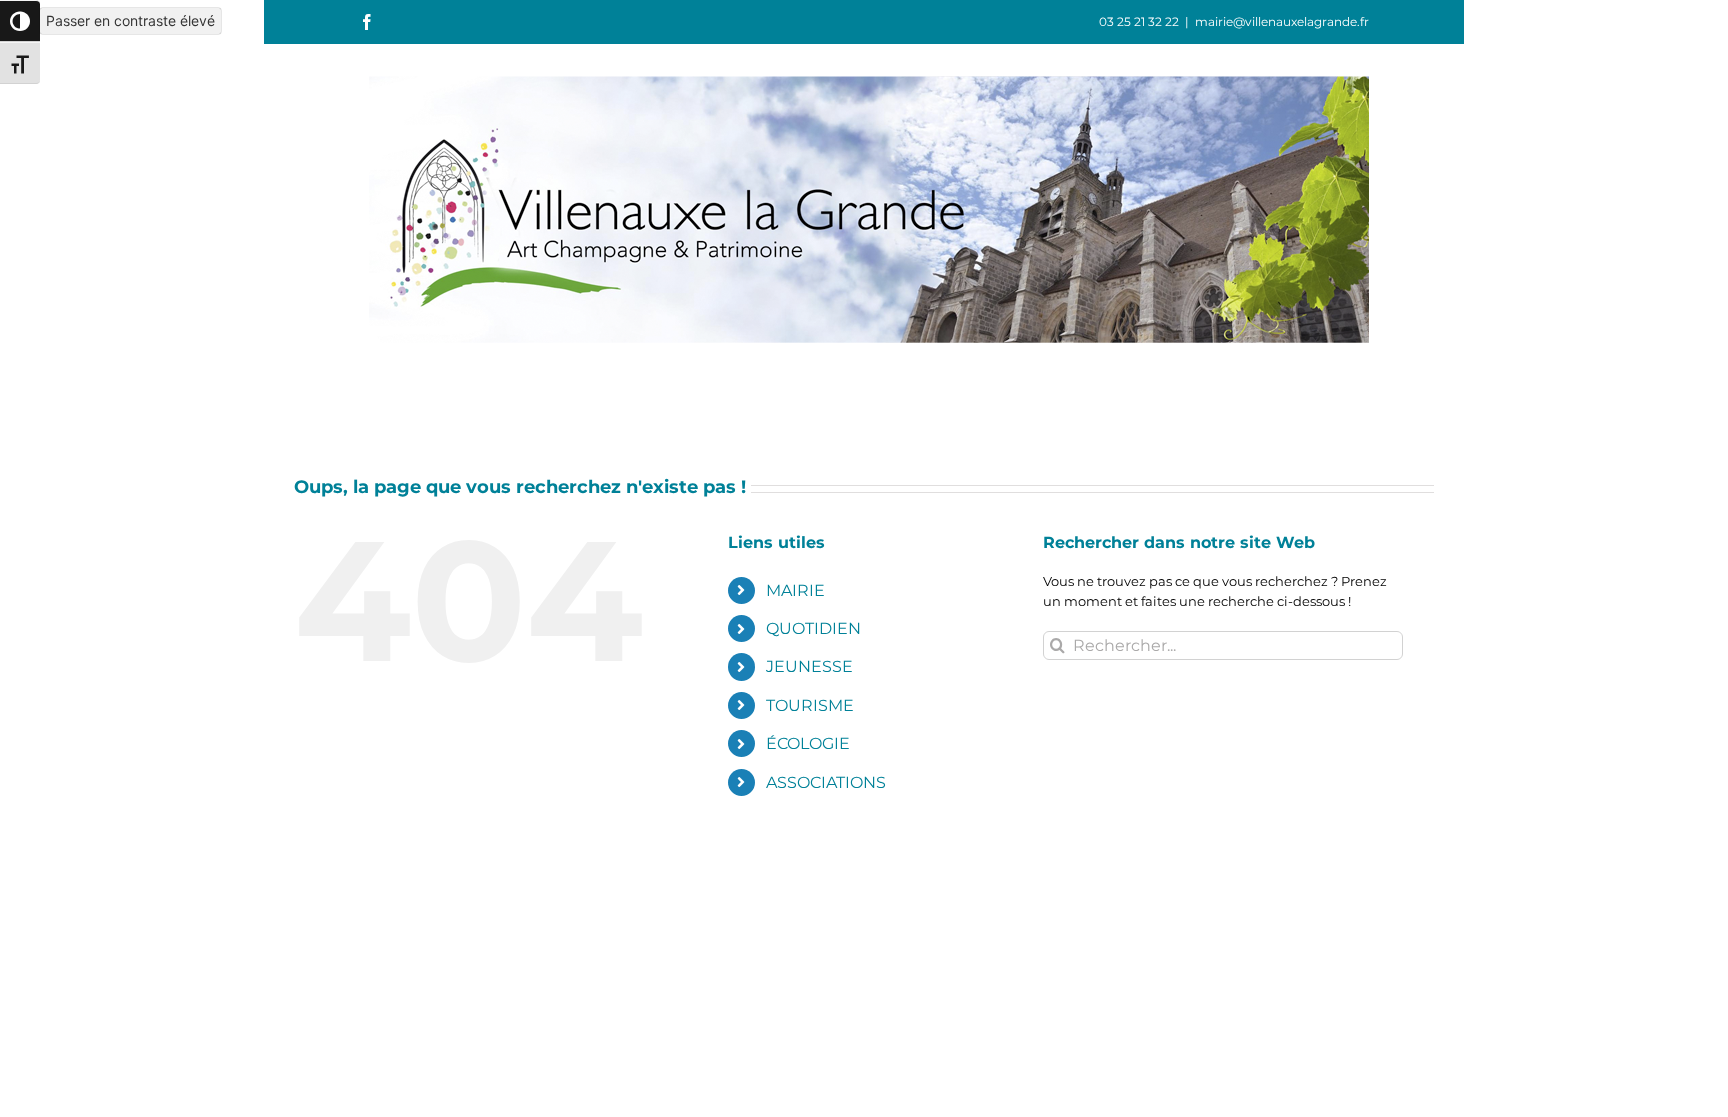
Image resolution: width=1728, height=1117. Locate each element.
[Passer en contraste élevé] (20, 21)
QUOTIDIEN (813, 628)
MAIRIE (795, 590)
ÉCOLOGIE (808, 743)
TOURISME (810, 705)
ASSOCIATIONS (826, 782)
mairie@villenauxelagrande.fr (1282, 21)
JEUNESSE (809, 666)
